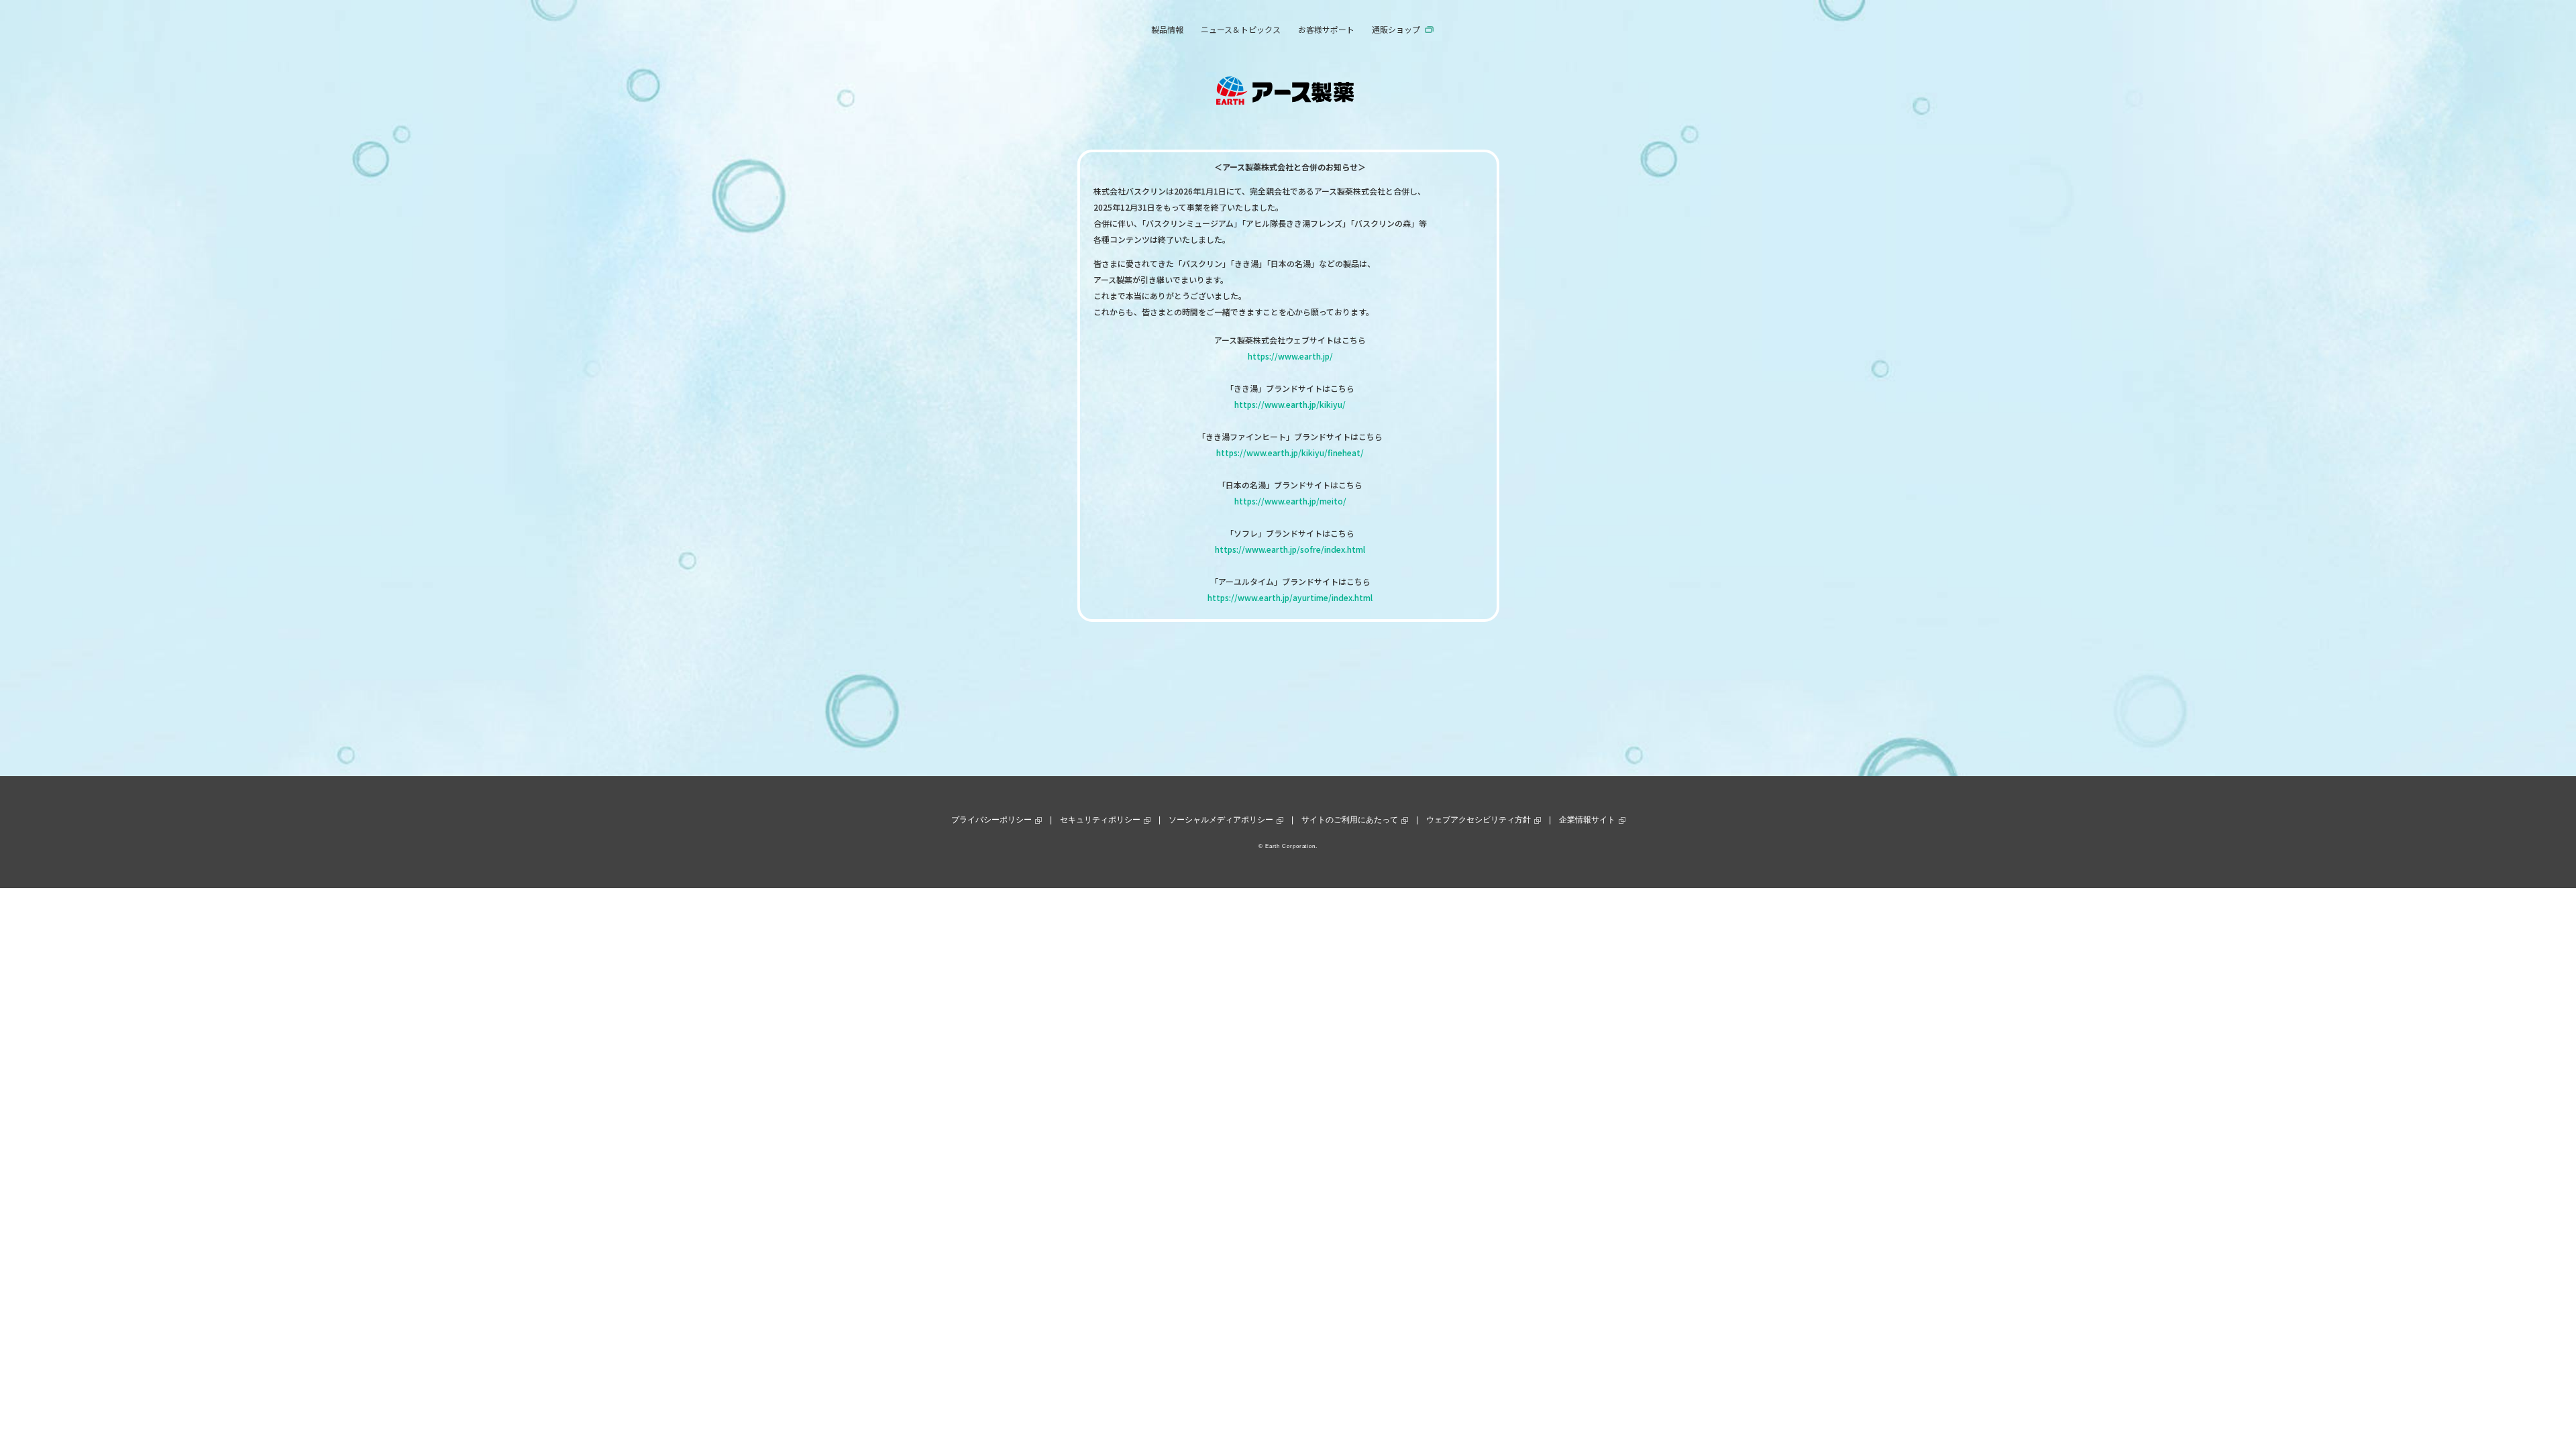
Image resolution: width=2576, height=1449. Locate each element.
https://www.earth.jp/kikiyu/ (1290, 404)
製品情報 (1167, 29)
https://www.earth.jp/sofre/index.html (1290, 549)
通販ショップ (1396, 29)
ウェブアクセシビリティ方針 (1479, 820)
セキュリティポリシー (1100, 820)
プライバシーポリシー (991, 820)
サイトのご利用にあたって (1350, 820)
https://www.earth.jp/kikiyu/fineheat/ (1290, 452)
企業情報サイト (1587, 820)
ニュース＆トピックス (1241, 29)
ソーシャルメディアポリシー (1221, 820)
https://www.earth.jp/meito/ (1290, 501)
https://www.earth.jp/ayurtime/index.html (1290, 597)
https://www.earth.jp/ (1290, 356)
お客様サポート (1326, 29)
